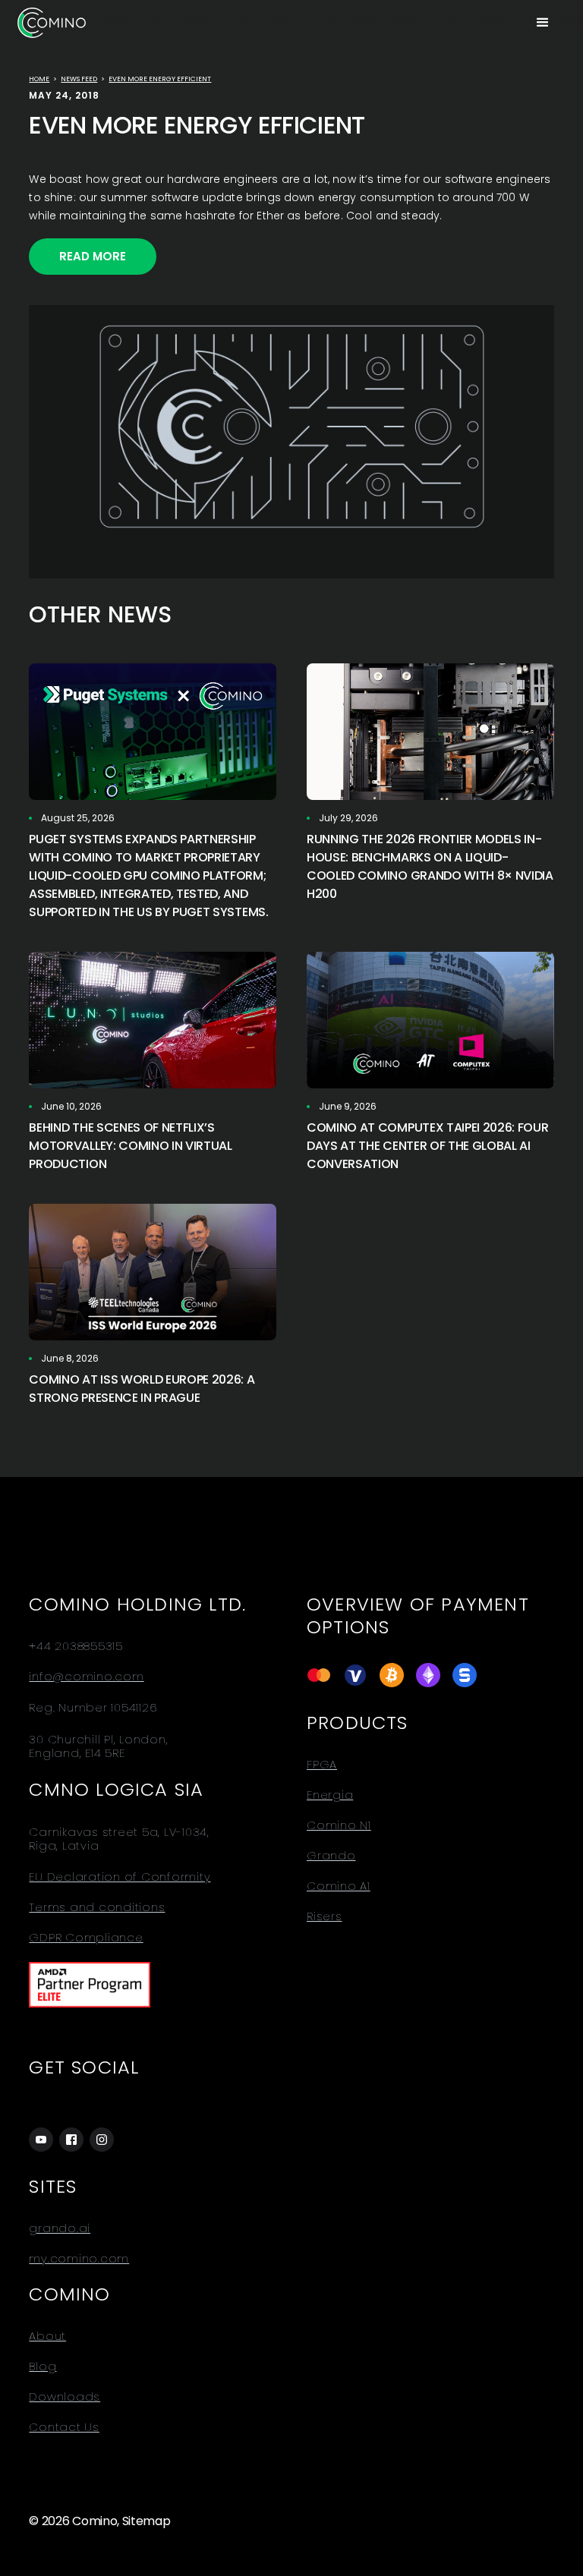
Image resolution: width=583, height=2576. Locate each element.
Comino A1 (339, 1886)
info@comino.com (86, 1677)
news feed (79, 79)
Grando (331, 1856)
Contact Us (64, 2427)
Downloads (65, 2397)
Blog (43, 2367)
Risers (325, 1916)
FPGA (322, 1765)
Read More (93, 256)
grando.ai (60, 2228)
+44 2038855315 (76, 1646)
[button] (543, 23)
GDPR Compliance (86, 1938)
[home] (52, 22)
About (47, 2336)
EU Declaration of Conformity (120, 1877)
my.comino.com (79, 2259)
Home (39, 79)
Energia (330, 1795)
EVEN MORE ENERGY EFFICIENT (160, 79)
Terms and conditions (97, 1907)
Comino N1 (339, 1825)
